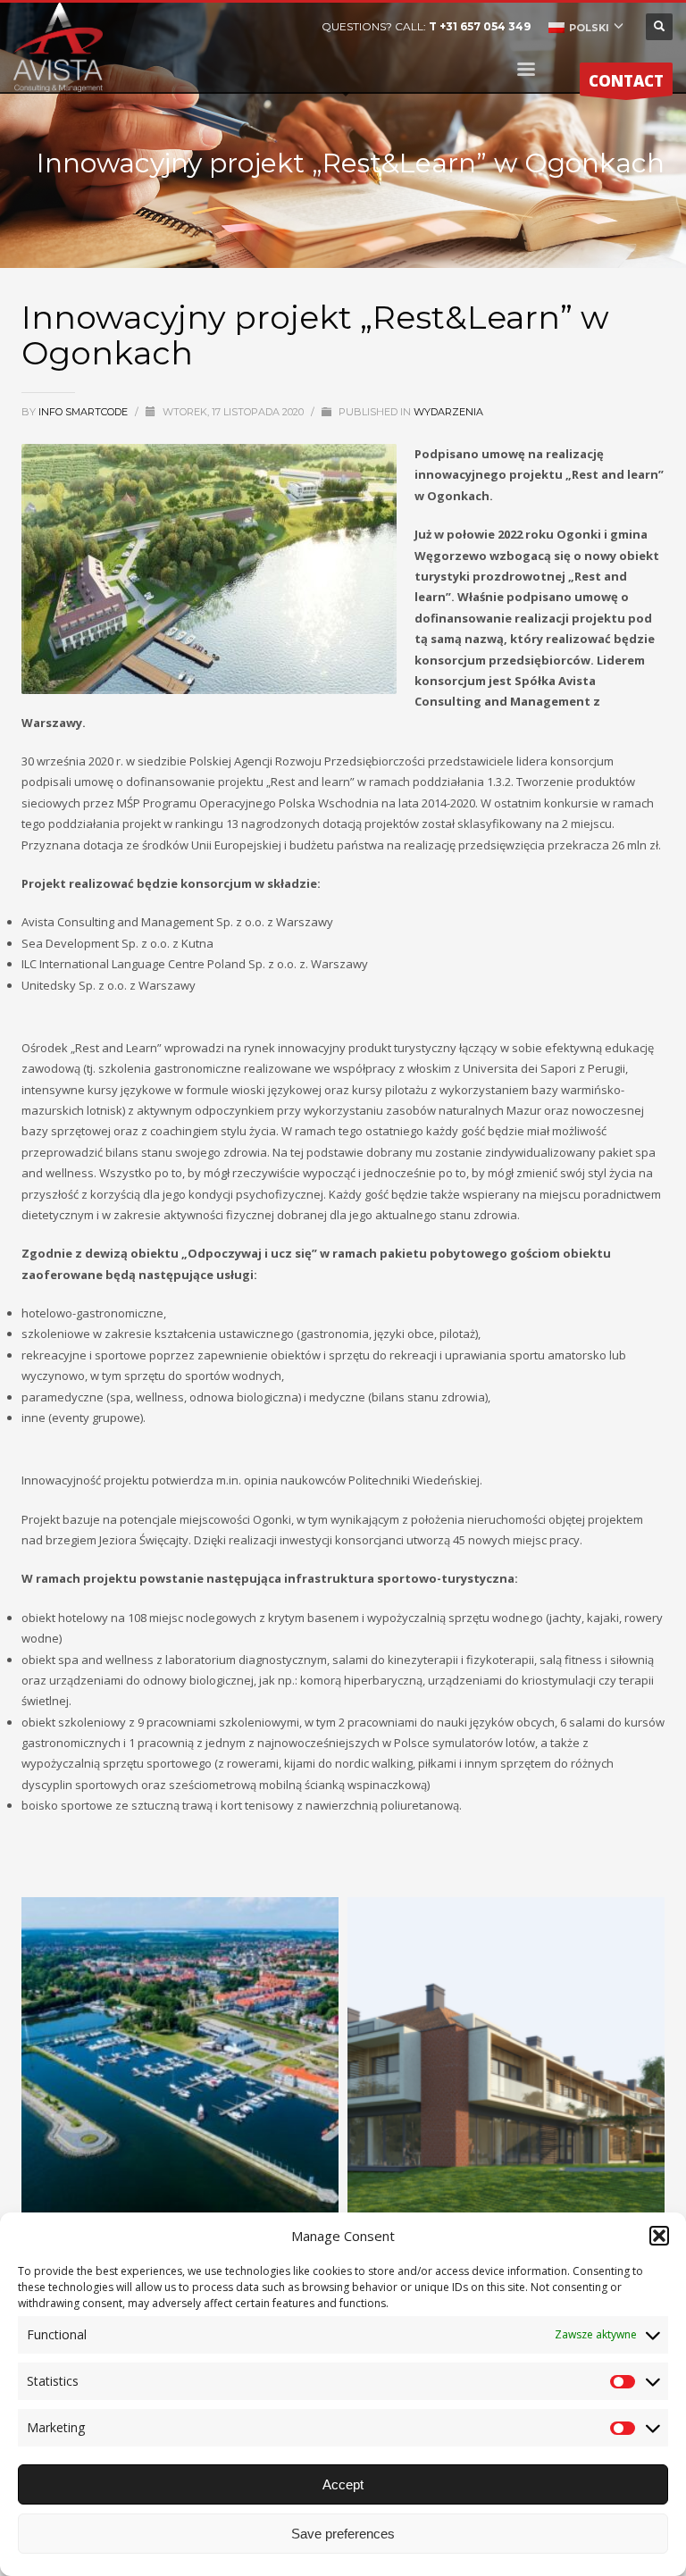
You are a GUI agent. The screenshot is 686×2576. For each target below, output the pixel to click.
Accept (343, 2484)
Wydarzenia (448, 412)
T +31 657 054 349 (480, 26)
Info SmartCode (84, 412)
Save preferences (343, 2534)
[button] (659, 2236)
